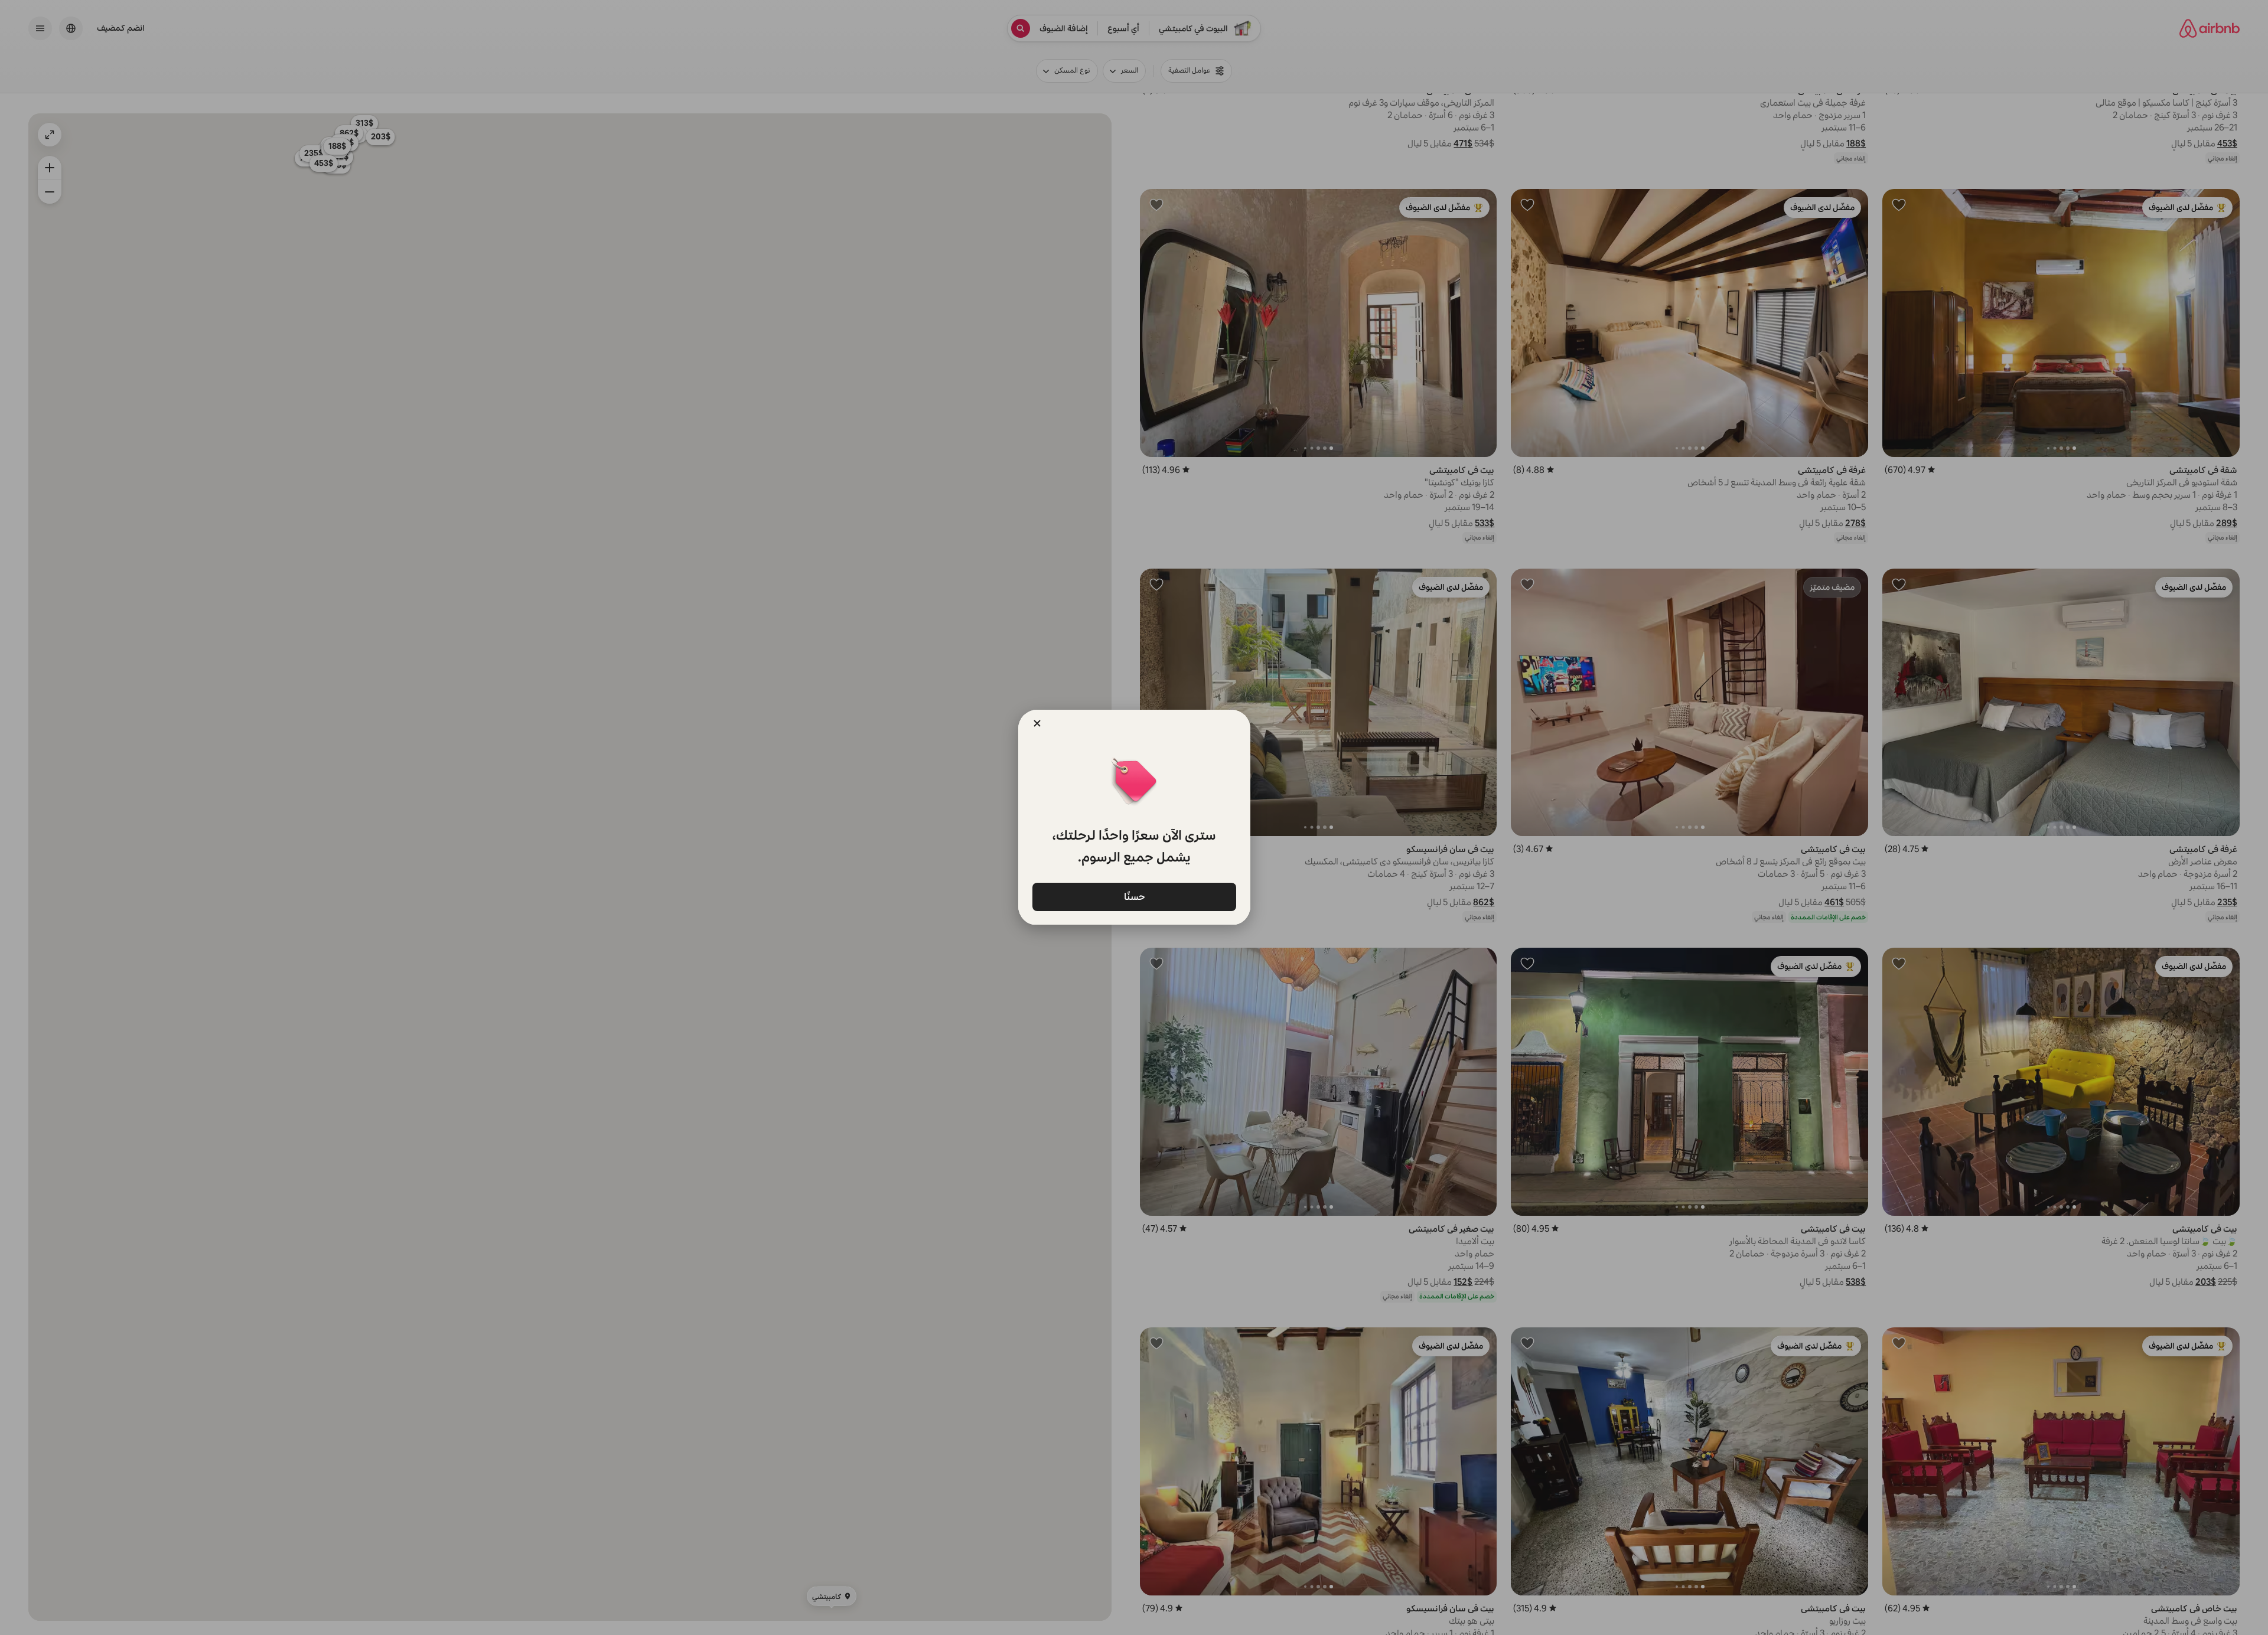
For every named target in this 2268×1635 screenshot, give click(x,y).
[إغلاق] (1037, 723)
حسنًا (1134, 896)
